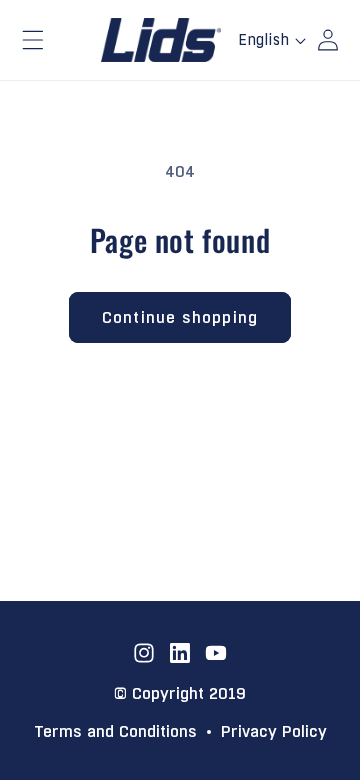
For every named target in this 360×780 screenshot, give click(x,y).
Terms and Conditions (115, 732)
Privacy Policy (274, 732)
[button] (33, 40)
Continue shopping (180, 317)
